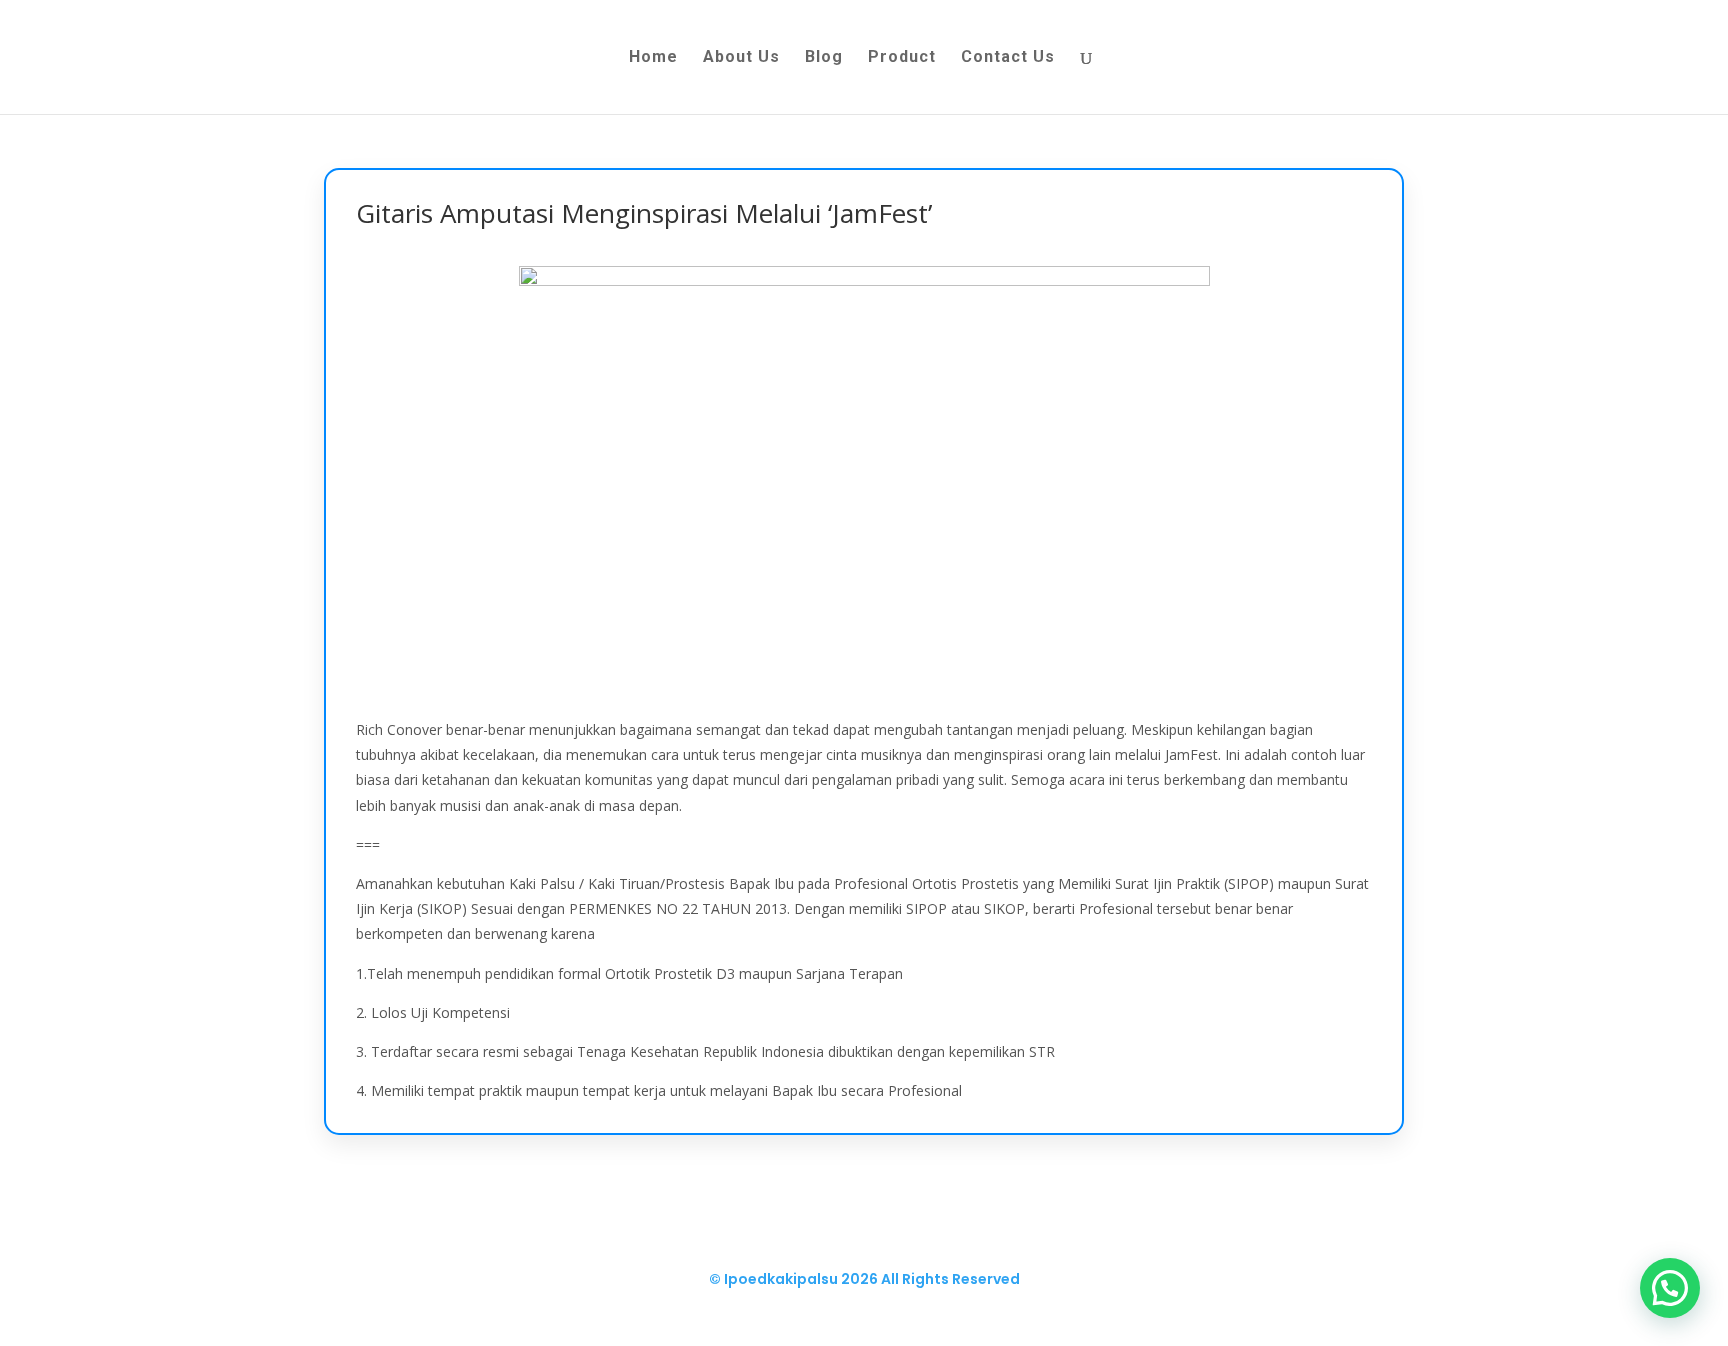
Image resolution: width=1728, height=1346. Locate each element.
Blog (824, 58)
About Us (741, 58)
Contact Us (1008, 58)
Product (902, 58)
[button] (1670, 1288)
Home (653, 58)
